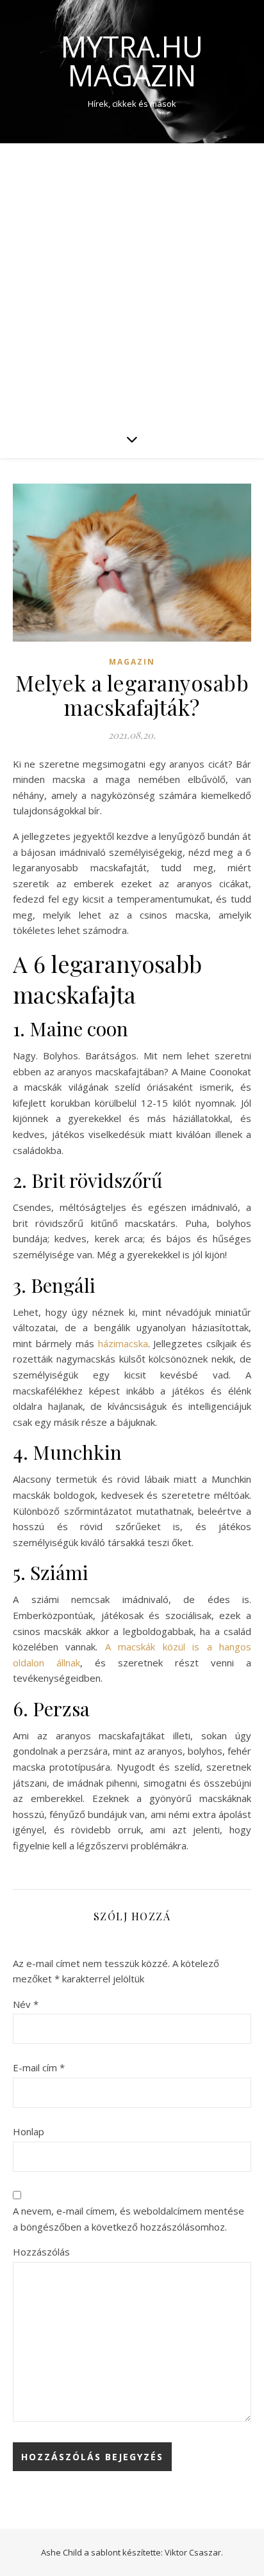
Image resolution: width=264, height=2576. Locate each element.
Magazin (132, 662)
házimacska (123, 1343)
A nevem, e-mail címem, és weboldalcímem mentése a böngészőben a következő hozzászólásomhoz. (128, 2219)
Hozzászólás (41, 2252)
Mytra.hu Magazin (132, 61)
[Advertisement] (132, 281)
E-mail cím (39, 2067)
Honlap (29, 2131)
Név (26, 2004)
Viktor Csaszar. (194, 2552)
